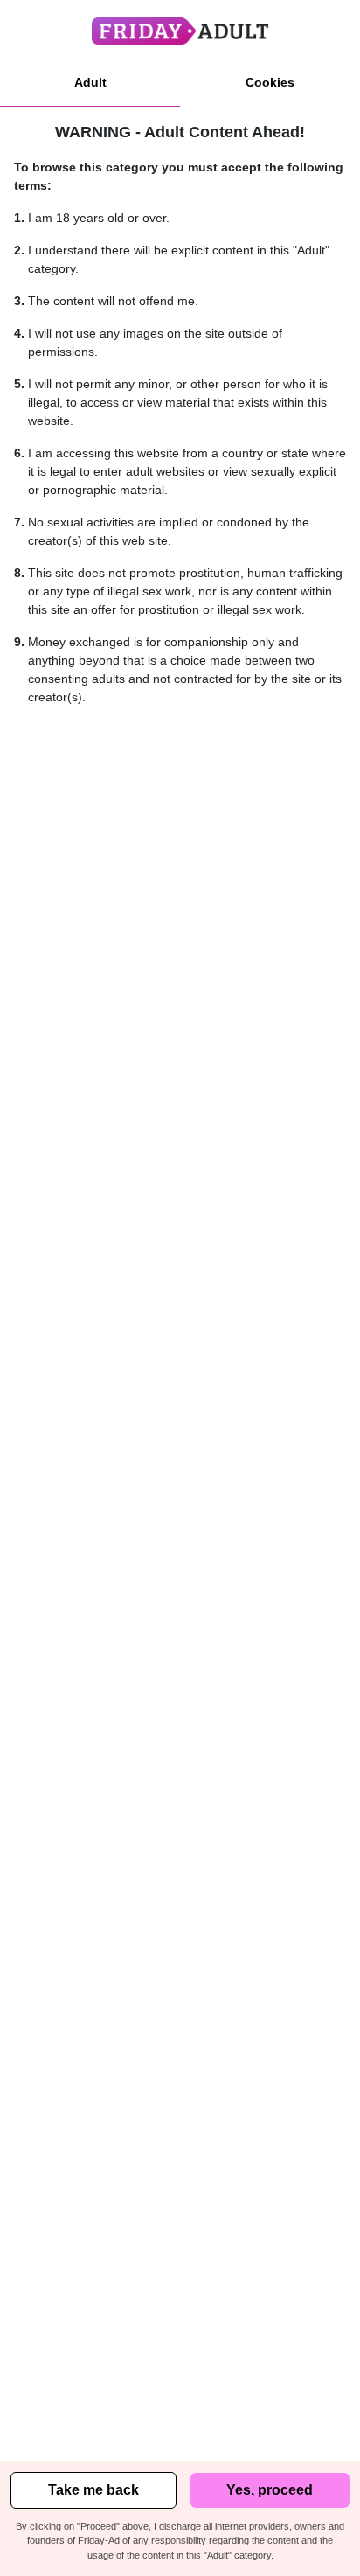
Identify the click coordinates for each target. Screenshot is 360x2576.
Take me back (93, 2490)
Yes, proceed (270, 2490)
